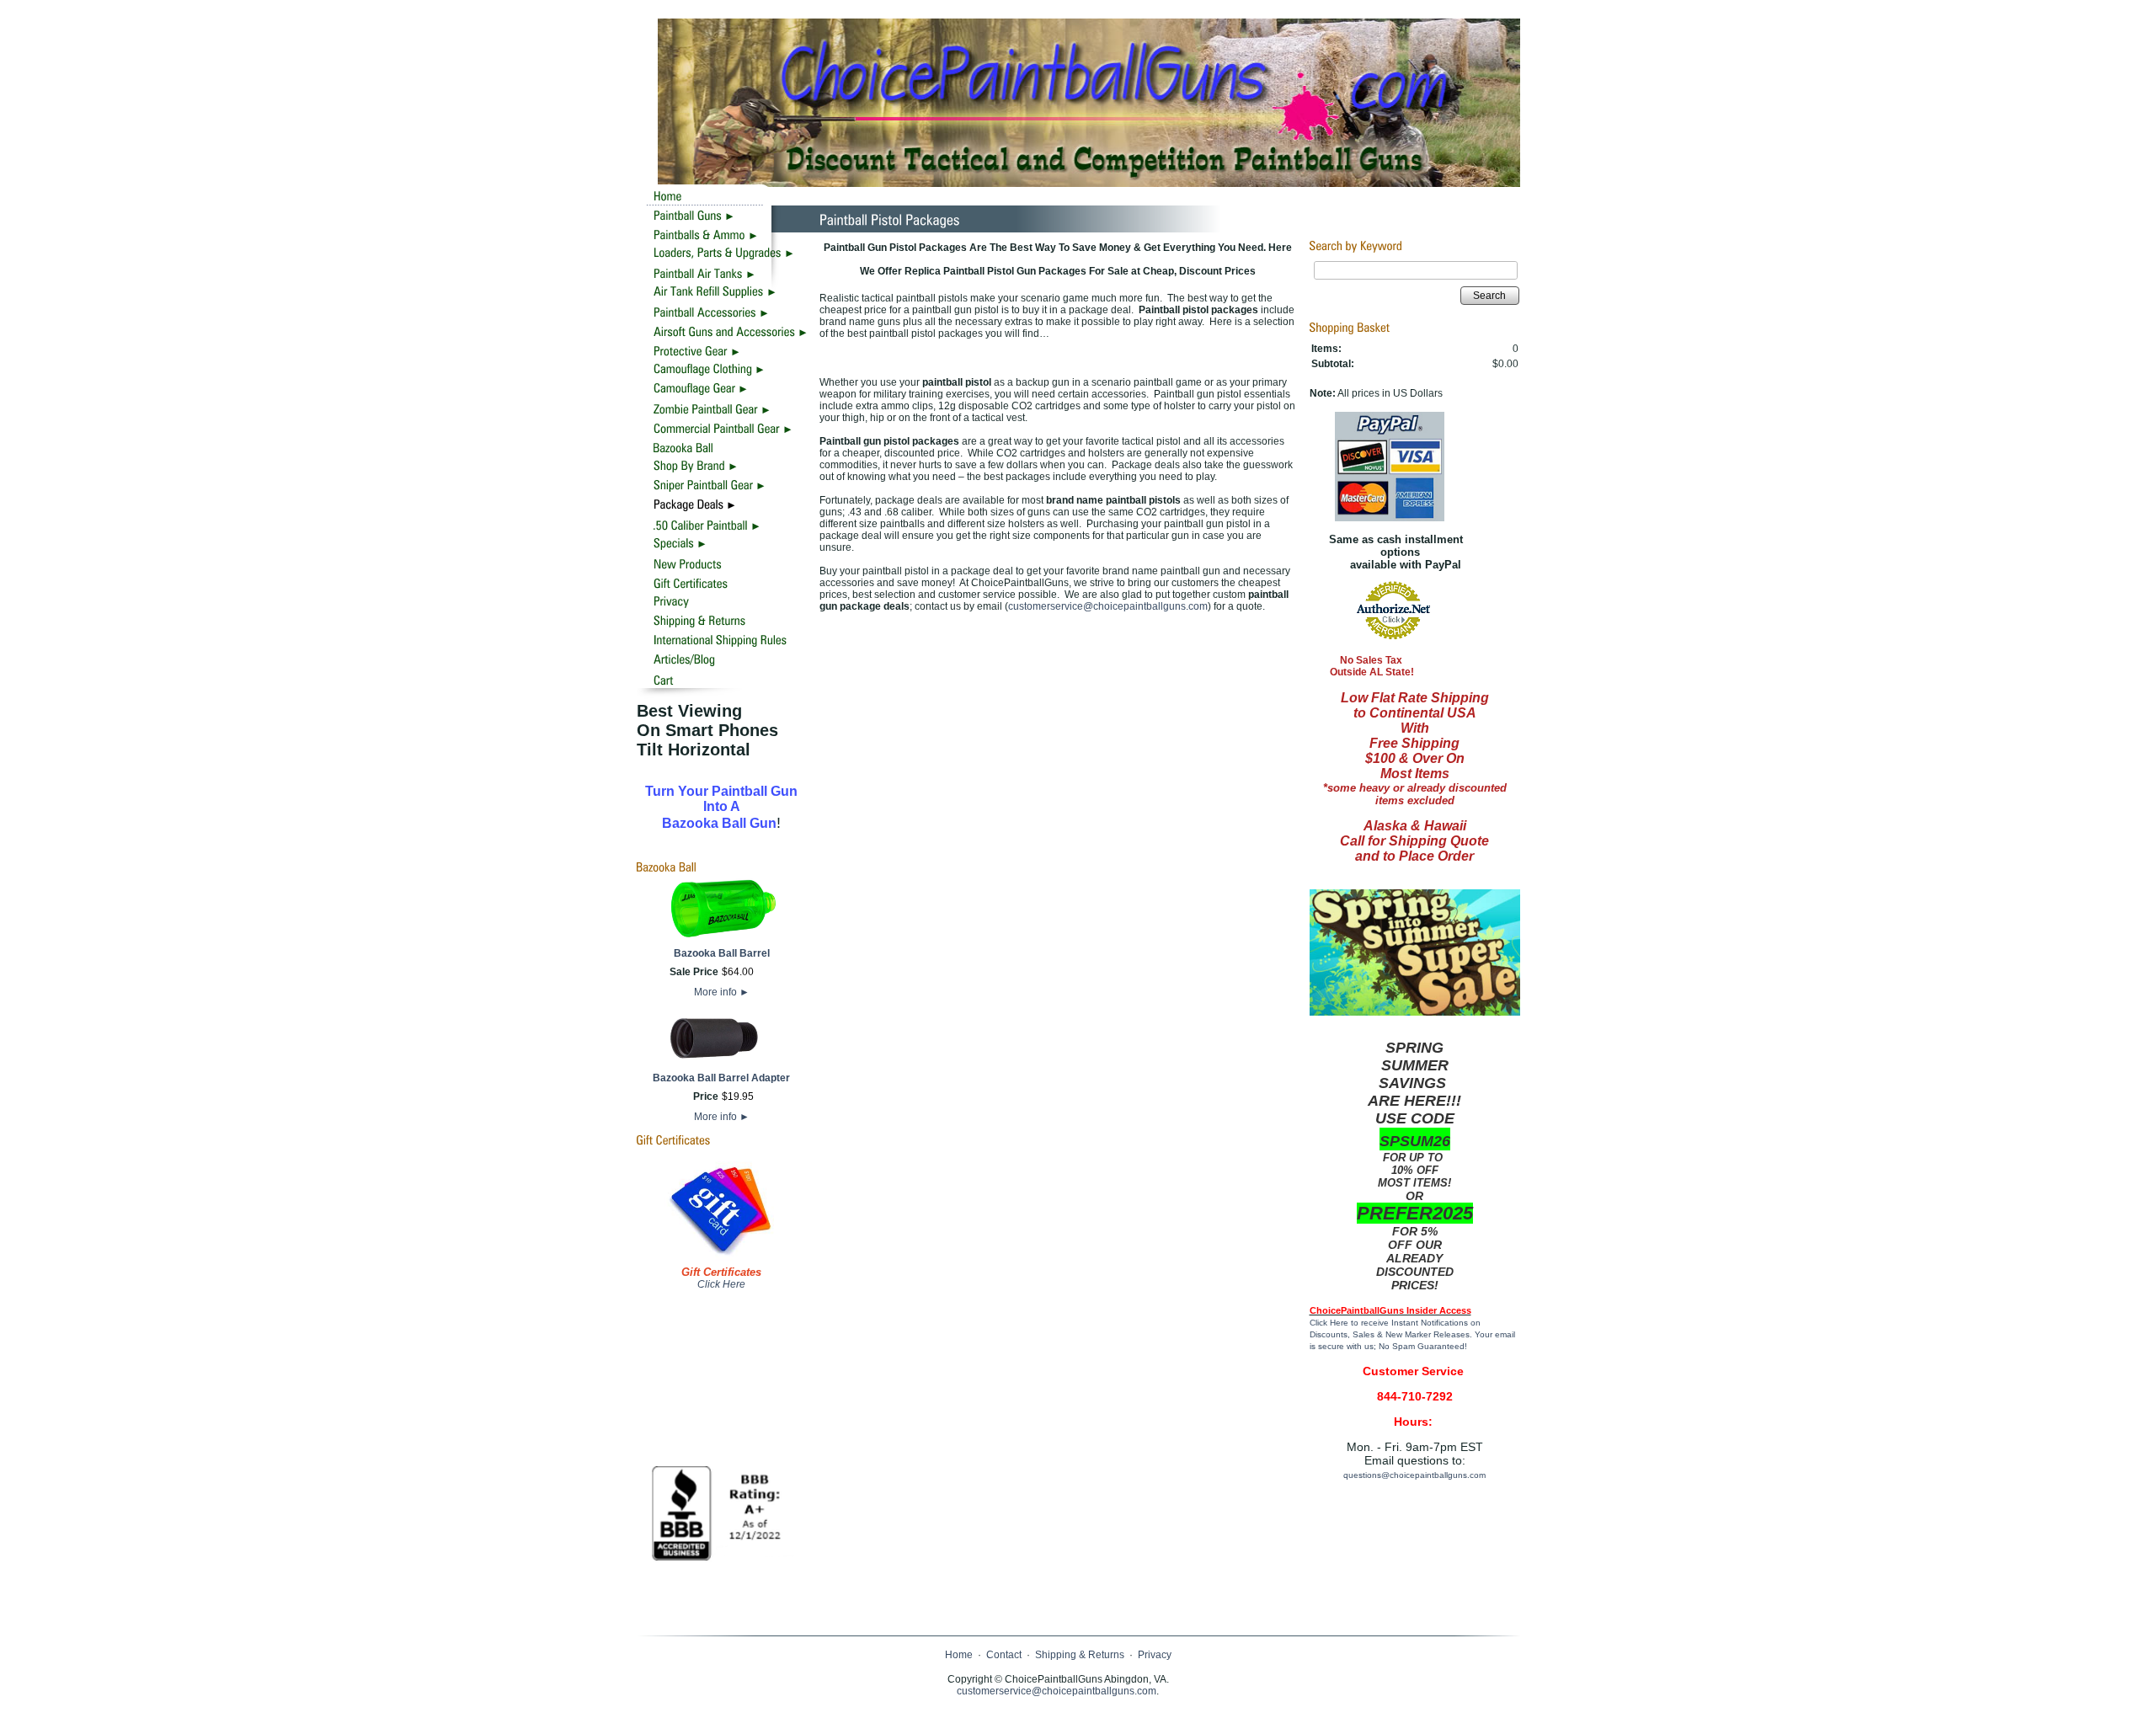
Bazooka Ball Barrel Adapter (721, 1078)
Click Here (721, 1284)
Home (959, 1655)
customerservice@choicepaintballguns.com (1108, 606)
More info (722, 992)
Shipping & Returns (1080, 1655)
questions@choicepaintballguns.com (1414, 1475)
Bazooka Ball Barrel (722, 953)
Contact (1004, 1655)
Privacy (1155, 1655)
